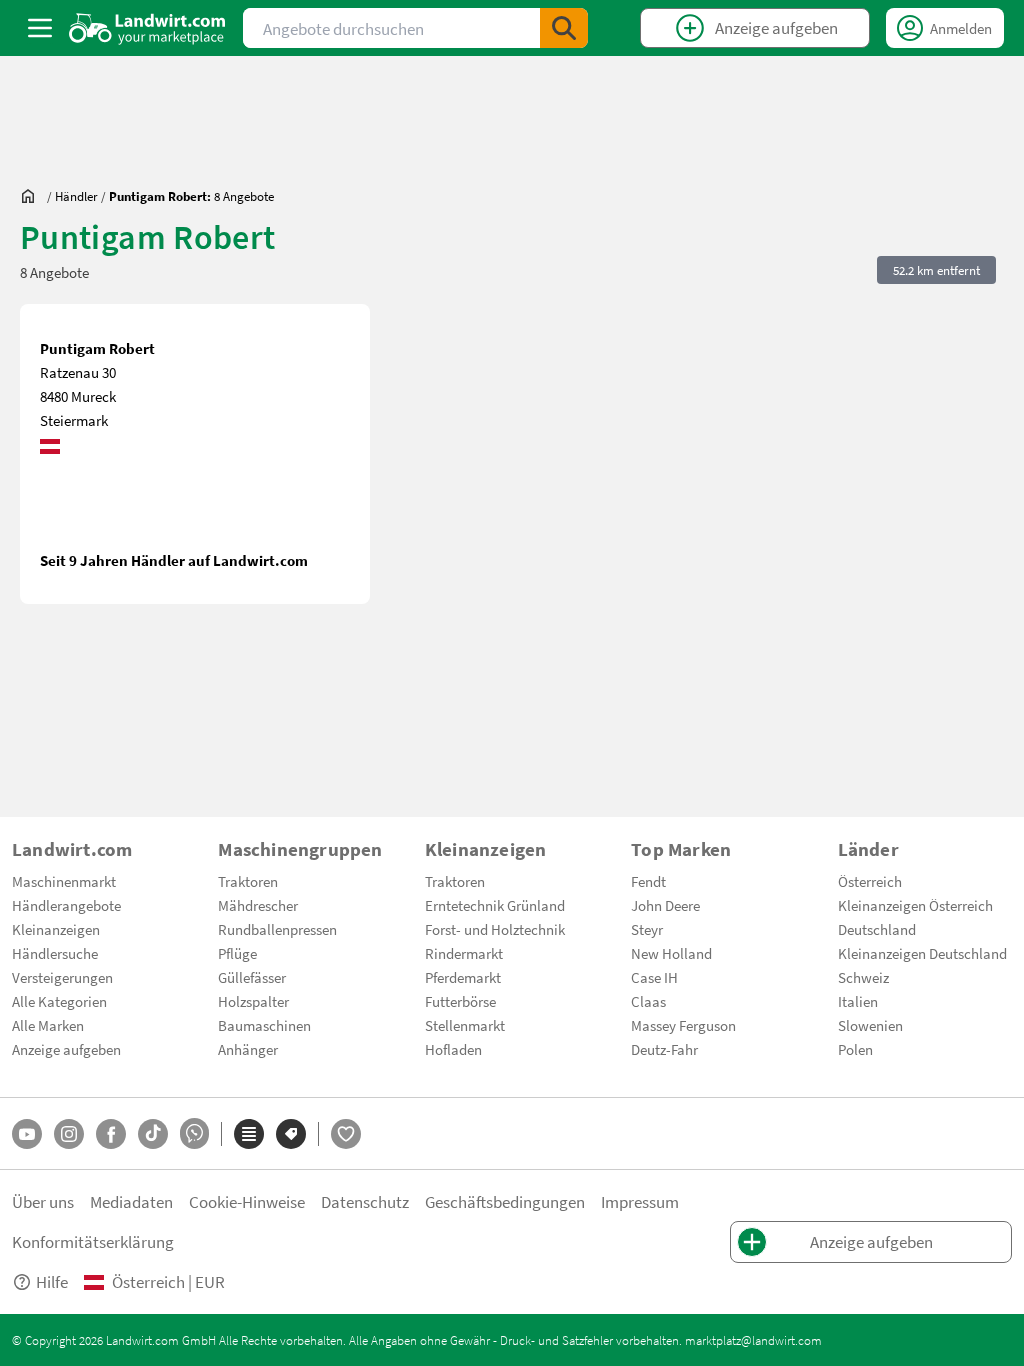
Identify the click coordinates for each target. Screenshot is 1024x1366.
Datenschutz (365, 1201)
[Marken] (291, 1134)
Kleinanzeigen (56, 929)
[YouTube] (27, 1134)
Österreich (870, 881)
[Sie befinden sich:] (33, 196)
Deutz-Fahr (664, 1049)
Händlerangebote (66, 905)
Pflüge (237, 953)
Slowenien (870, 1025)
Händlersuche (55, 953)
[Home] (147, 28)
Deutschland (877, 929)
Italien (858, 1001)
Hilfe (52, 1281)
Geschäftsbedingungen (505, 1201)
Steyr (647, 929)
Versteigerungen (62, 977)
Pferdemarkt (463, 977)
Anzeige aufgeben (66, 1049)
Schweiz (863, 977)
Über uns (43, 1201)
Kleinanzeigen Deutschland (922, 953)
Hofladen (453, 1049)
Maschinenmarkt (64, 881)
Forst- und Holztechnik (495, 929)
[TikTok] (153, 1134)
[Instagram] (69, 1134)
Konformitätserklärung (93, 1241)
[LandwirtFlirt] (346, 1134)
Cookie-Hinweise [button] (247, 1201)
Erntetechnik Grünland (495, 905)
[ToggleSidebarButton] (40, 28)
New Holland (671, 953)
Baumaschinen (264, 1025)
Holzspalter (253, 1001)
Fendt (648, 881)
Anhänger (248, 1049)
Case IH (654, 977)
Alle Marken (48, 1025)
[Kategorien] (249, 1134)
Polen (855, 1049)
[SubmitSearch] (564, 28)
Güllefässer (252, 977)
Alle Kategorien (59, 1001)
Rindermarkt (464, 953)
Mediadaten (131, 1201)
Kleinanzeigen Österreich (915, 905)
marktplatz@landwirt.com (753, 1340)
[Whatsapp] (194, 1133)
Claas (648, 1001)
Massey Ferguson (683, 1025)
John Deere (665, 905)
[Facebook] (111, 1134)
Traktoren (248, 881)
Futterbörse (460, 1001)
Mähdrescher (258, 905)
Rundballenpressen (277, 929)
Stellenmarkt (465, 1025)
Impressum (640, 1201)
